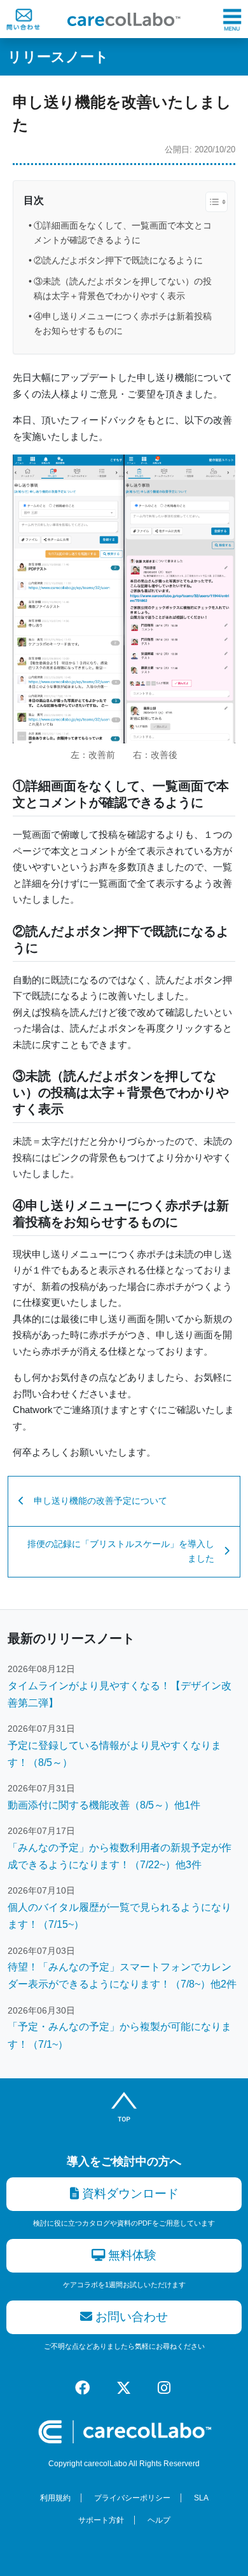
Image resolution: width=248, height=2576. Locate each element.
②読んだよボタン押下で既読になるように (118, 260)
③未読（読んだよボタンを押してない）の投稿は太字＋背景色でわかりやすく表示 (123, 289)
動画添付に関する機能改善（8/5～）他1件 (104, 1805)
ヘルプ (159, 2520)
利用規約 (55, 2498)
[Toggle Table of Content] (210, 202)
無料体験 (131, 2255)
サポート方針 (101, 2520)
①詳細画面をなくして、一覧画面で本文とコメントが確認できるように (123, 233)
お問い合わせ (130, 2317)
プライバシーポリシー (132, 2498)
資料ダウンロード (129, 2194)
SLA (201, 2498)
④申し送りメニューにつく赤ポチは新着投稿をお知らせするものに (123, 323)
